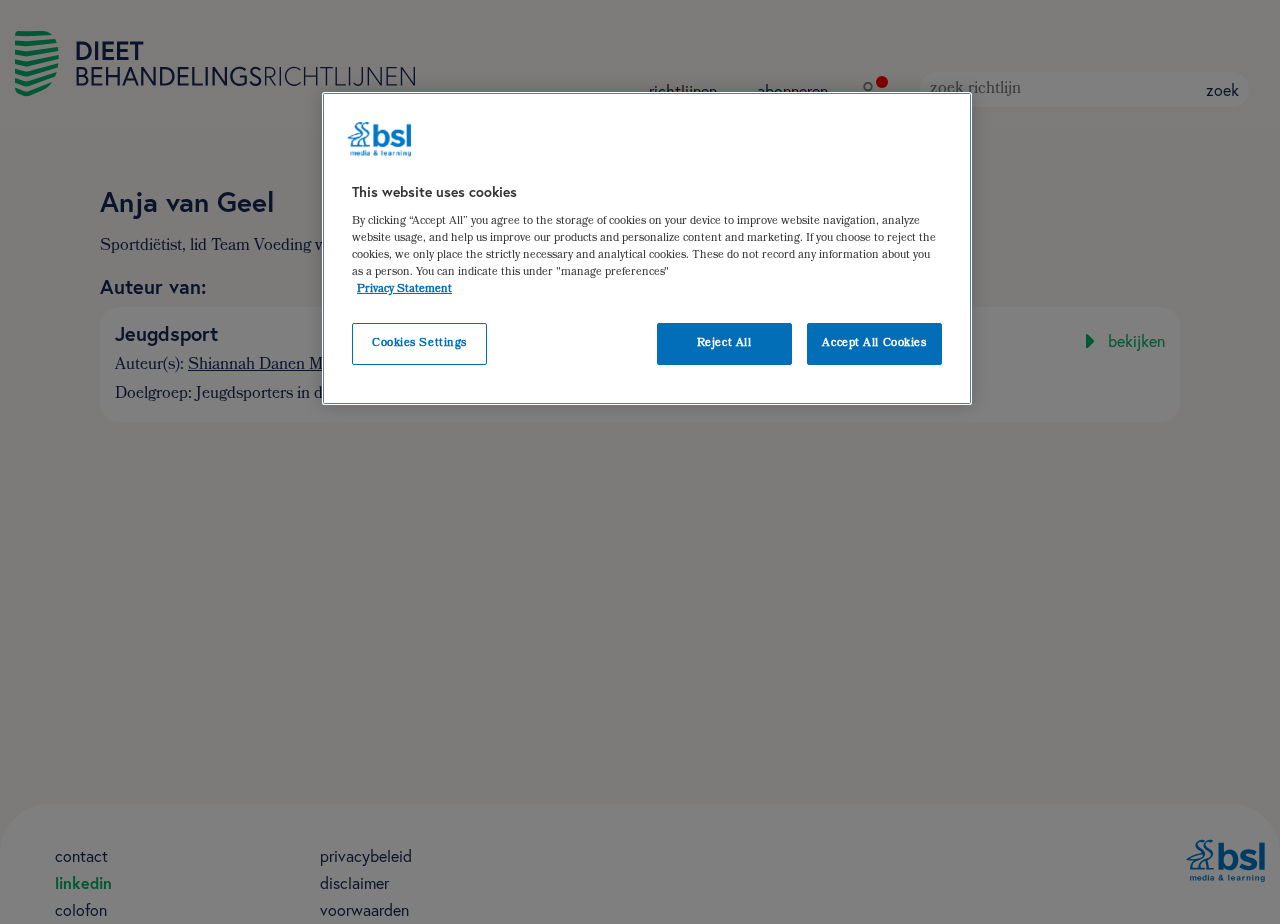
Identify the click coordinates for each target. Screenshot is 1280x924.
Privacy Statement (404, 289)
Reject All (724, 343)
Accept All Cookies (874, 343)
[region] (647, 248)
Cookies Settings (419, 343)
